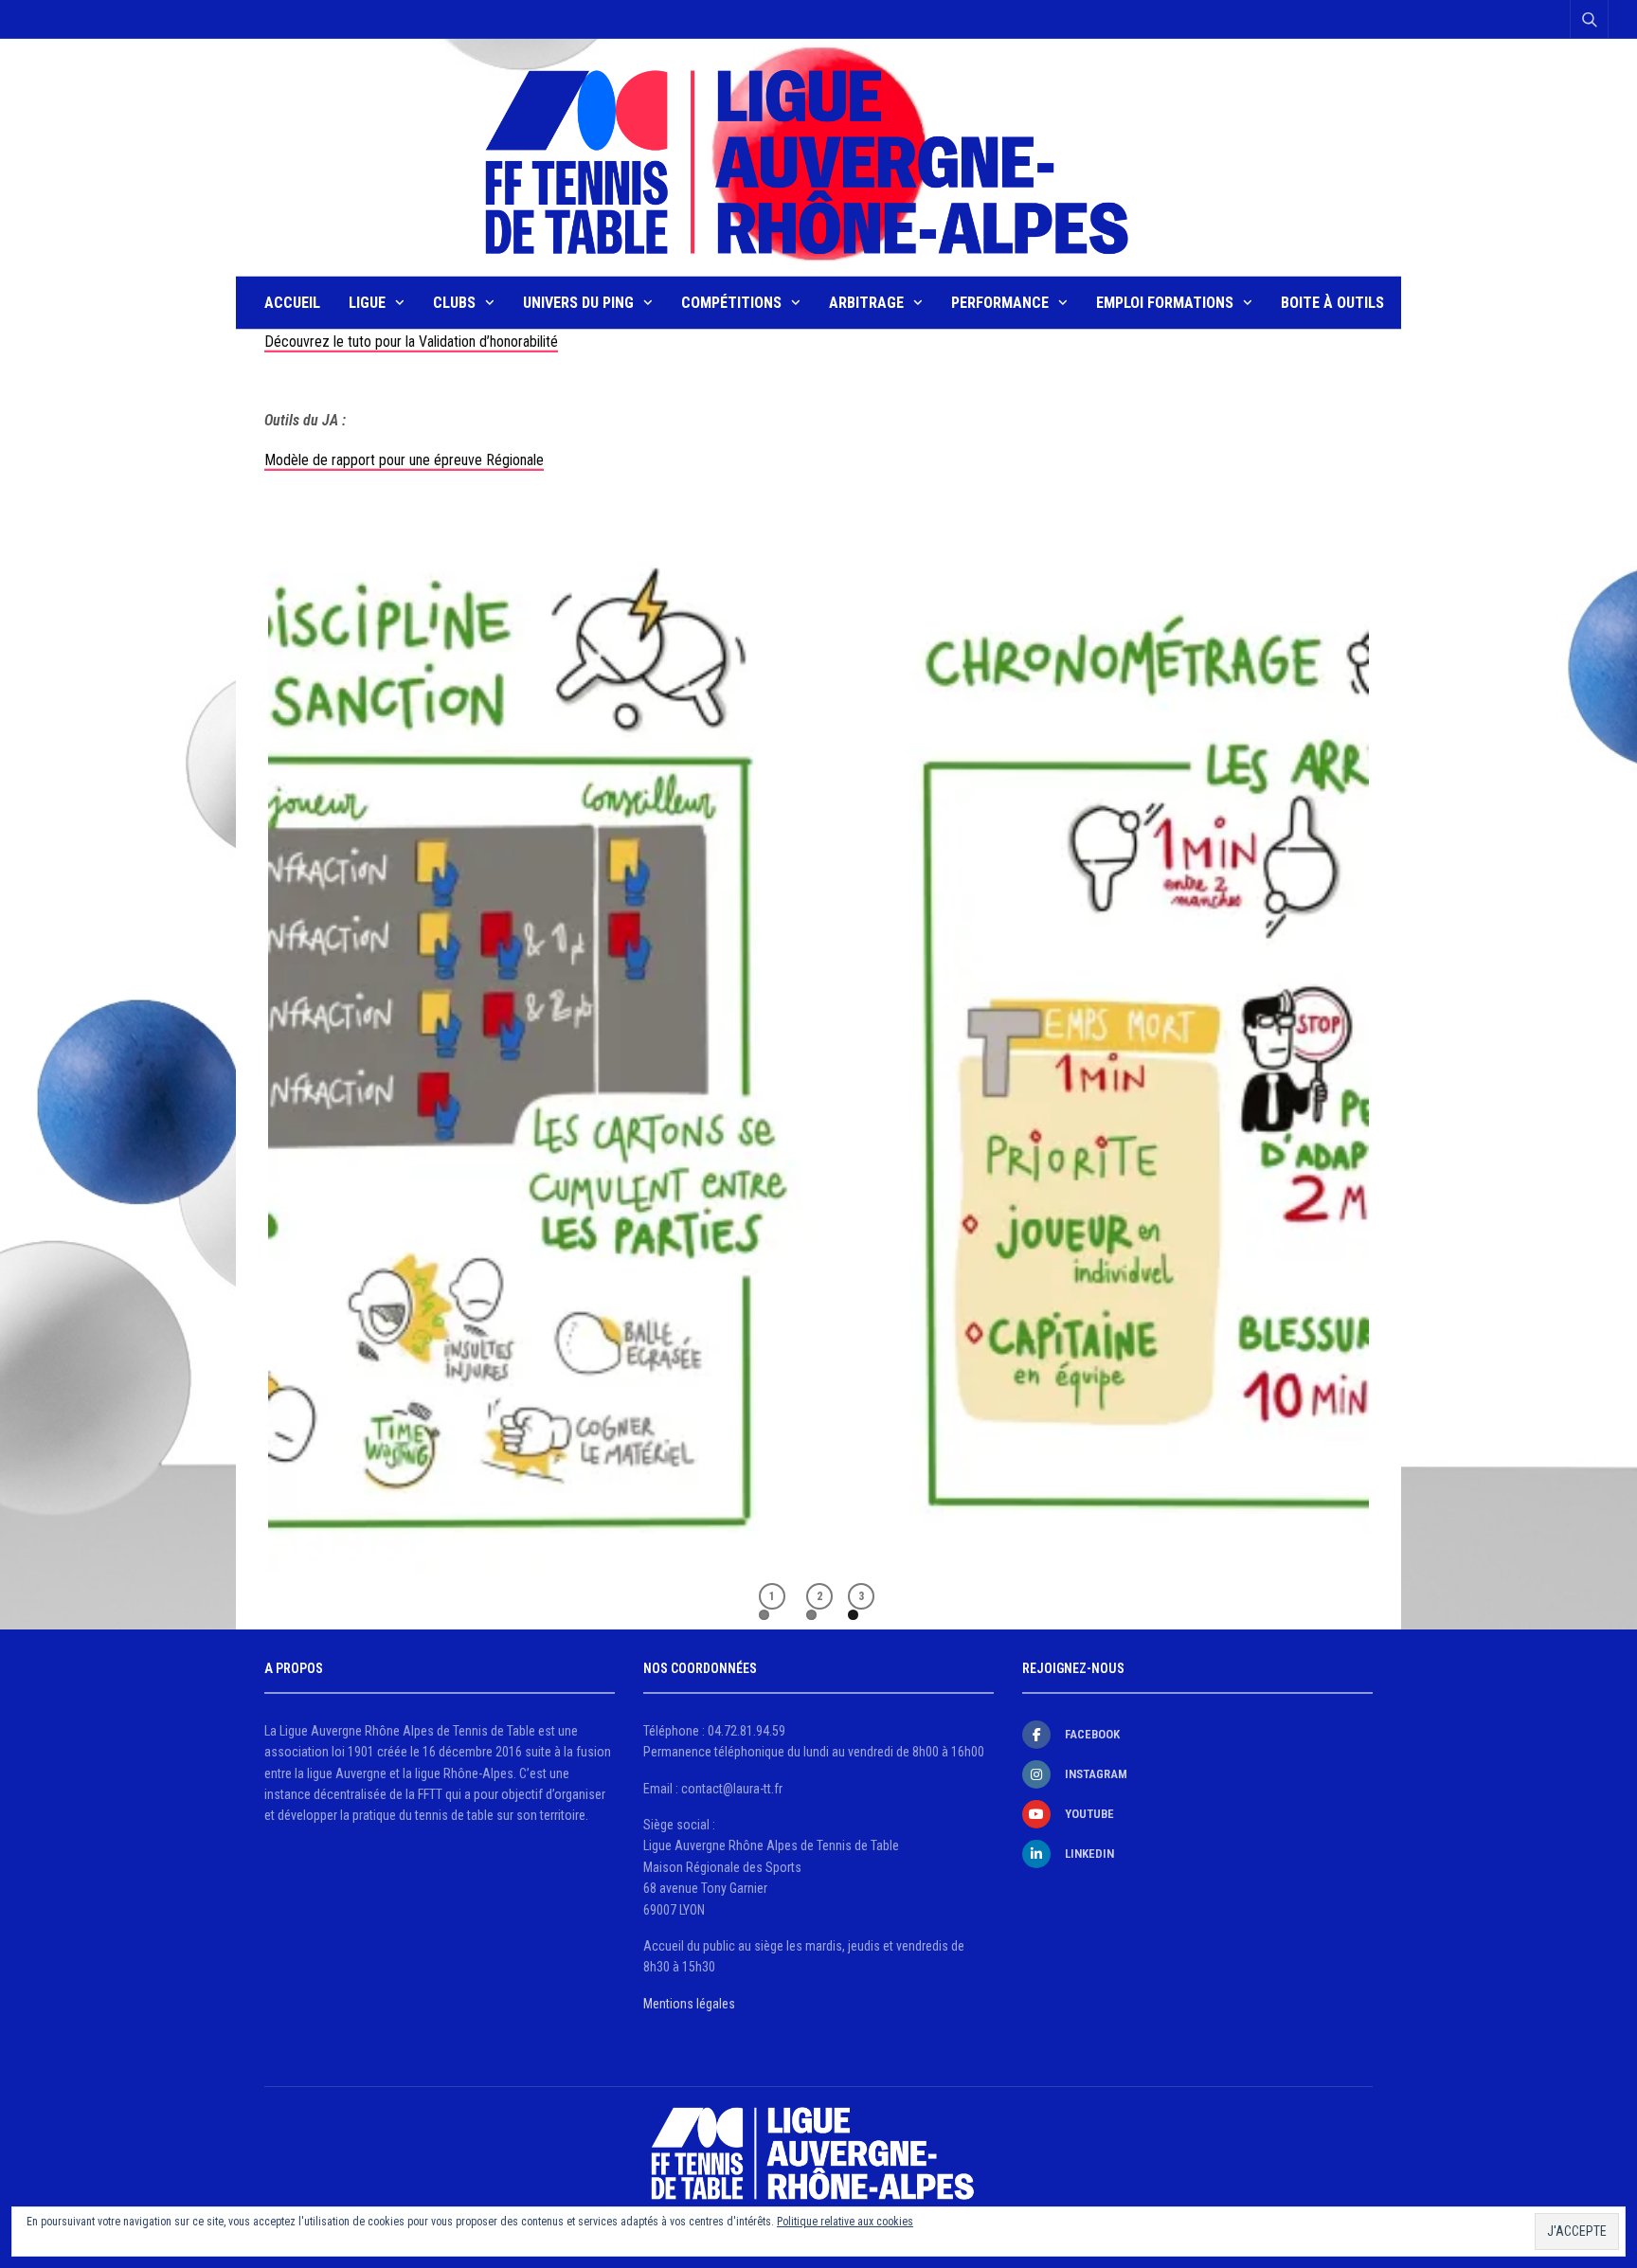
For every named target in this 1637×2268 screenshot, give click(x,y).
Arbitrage (866, 303)
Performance (1000, 303)
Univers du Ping (578, 303)
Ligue (367, 303)
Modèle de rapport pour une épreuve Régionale (404, 460)
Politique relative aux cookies (845, 2222)
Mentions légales (689, 2004)
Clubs (454, 303)
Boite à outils (1332, 303)
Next (1397, 1022)
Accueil (292, 303)
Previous (240, 1022)
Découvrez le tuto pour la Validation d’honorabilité (411, 342)
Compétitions (731, 303)
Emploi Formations (1165, 303)
